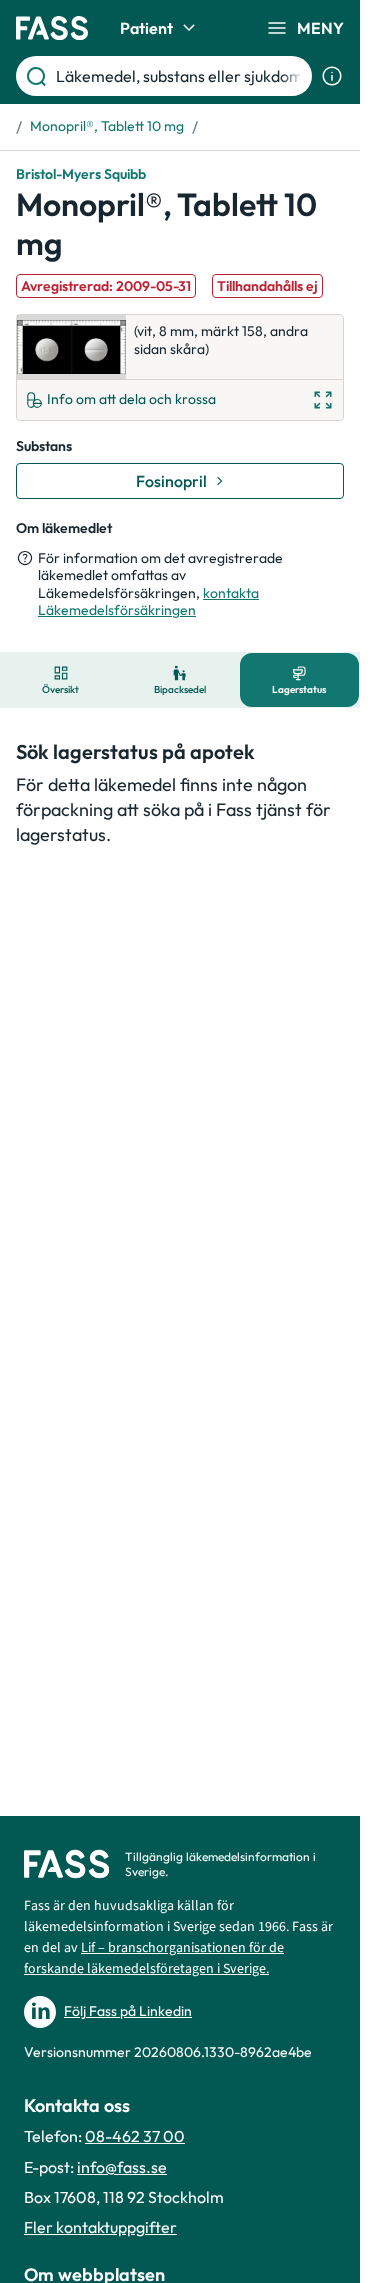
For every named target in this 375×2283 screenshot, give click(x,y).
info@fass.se (122, 2167)
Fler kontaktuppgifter (100, 2227)
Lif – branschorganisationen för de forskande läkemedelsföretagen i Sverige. (154, 1958)
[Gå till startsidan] (52, 28)
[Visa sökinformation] (332, 76)
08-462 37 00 (135, 2136)
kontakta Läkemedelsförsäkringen (148, 602)
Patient (146, 28)
